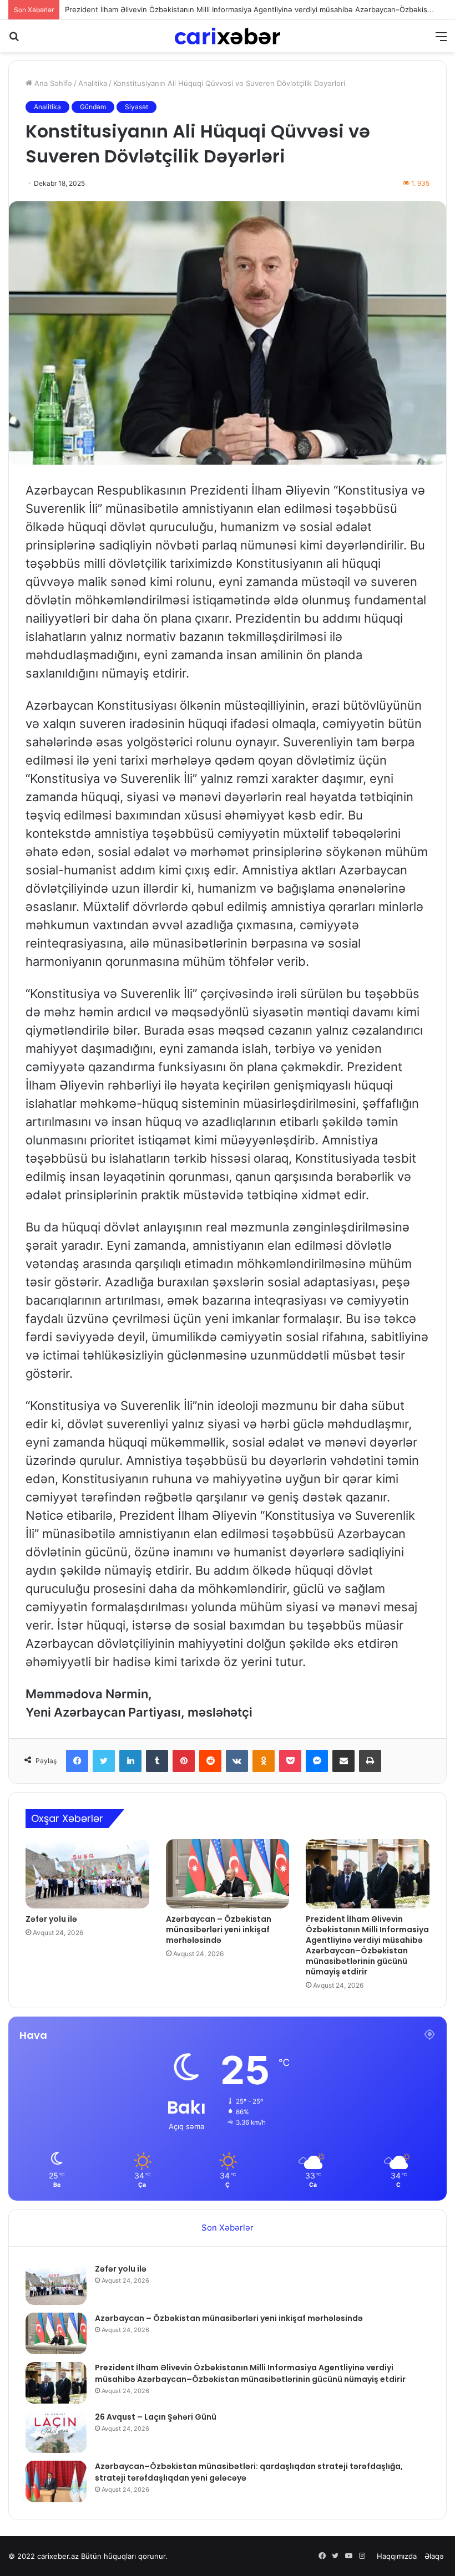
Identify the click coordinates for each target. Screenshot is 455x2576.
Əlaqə (434, 2556)
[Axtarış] (14, 40)
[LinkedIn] (130, 1761)
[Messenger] (317, 1761)
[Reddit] (210, 1761)
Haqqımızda (397, 2556)
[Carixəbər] (228, 36)
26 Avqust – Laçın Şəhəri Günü (118, 11)
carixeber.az (58, 2556)
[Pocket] (290, 1761)
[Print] (370, 1761)
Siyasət (136, 107)
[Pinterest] (184, 1761)
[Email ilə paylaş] (343, 1761)
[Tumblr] (157, 1761)
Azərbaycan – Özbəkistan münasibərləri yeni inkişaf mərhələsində (219, 1930)
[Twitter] (104, 1761)
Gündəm (93, 107)
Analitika (93, 83)
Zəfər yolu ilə (51, 1919)
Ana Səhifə (52, 83)
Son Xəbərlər (228, 2228)
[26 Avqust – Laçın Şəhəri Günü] (56, 2432)
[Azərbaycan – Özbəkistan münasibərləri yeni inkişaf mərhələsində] (228, 1874)
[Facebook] (77, 1761)
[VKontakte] (237, 1761)
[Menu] (441, 40)
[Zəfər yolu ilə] (87, 1874)
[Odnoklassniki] (264, 1761)
